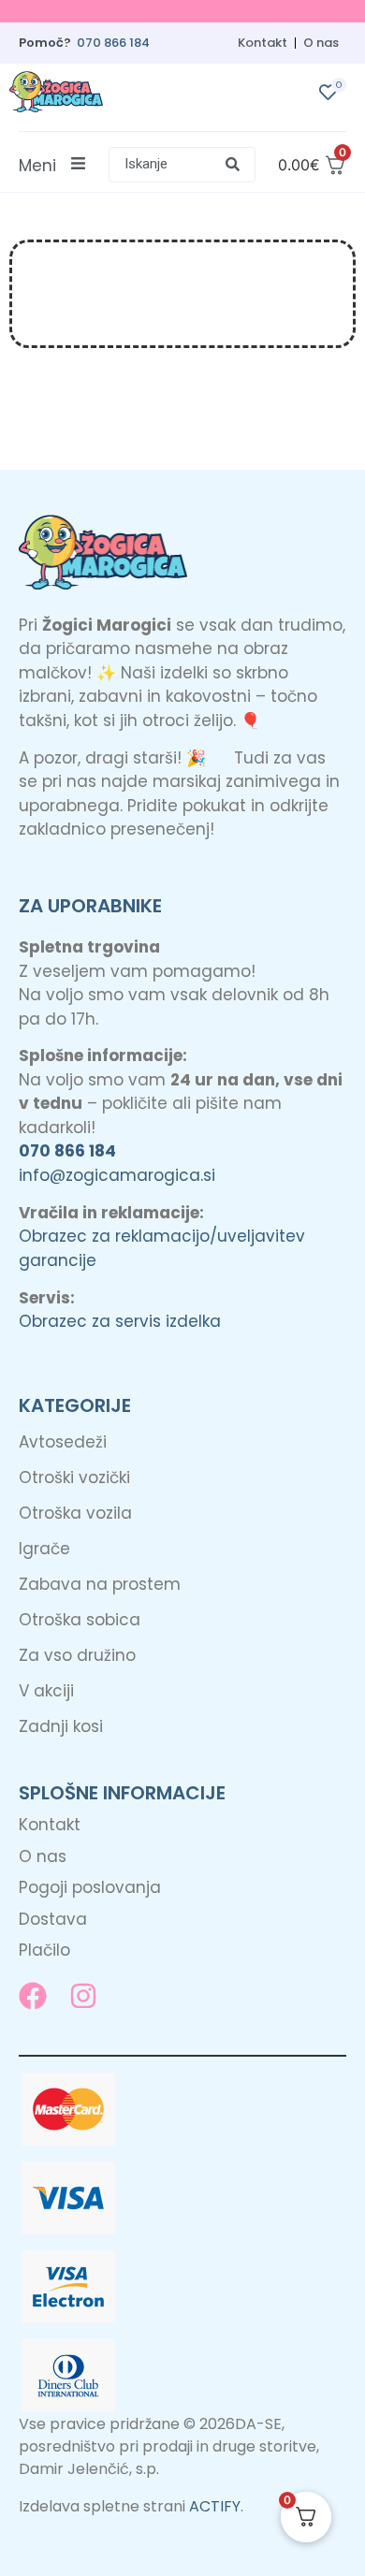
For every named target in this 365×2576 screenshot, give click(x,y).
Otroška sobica (80, 1620)
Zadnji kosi (61, 1726)
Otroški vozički (74, 1477)
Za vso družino (77, 1655)
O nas (321, 43)
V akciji (46, 1691)
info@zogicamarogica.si (117, 1175)
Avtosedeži (63, 1442)
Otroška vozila (75, 1513)
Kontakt (263, 43)
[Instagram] (83, 1996)
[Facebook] (33, 1996)
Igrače (44, 1549)
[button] (182, 165)
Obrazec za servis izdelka (120, 1321)
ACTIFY (215, 2506)
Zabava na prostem (100, 1584)
